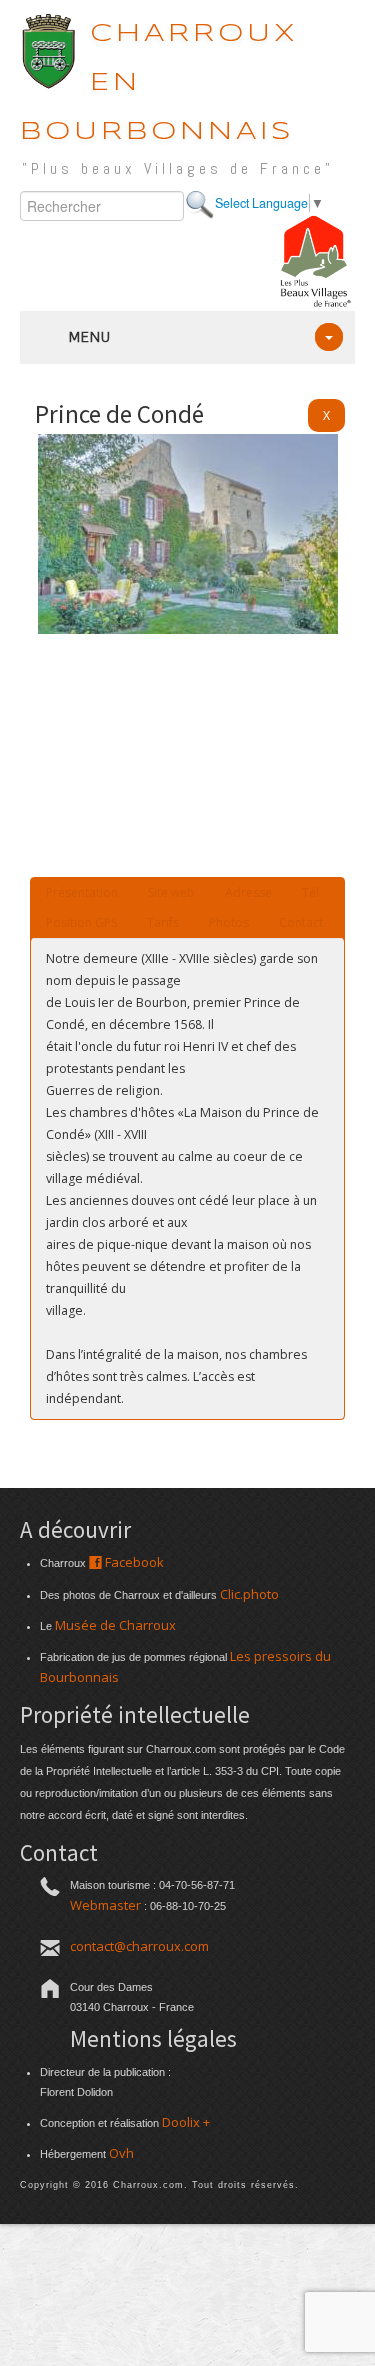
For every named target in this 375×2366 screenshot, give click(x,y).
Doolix (181, 2122)
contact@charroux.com (139, 1946)
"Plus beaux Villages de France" (178, 168)
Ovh (121, 2153)
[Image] (188, 629)
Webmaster (105, 1905)
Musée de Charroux (115, 1625)
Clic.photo (249, 1594)
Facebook (133, 1562)
